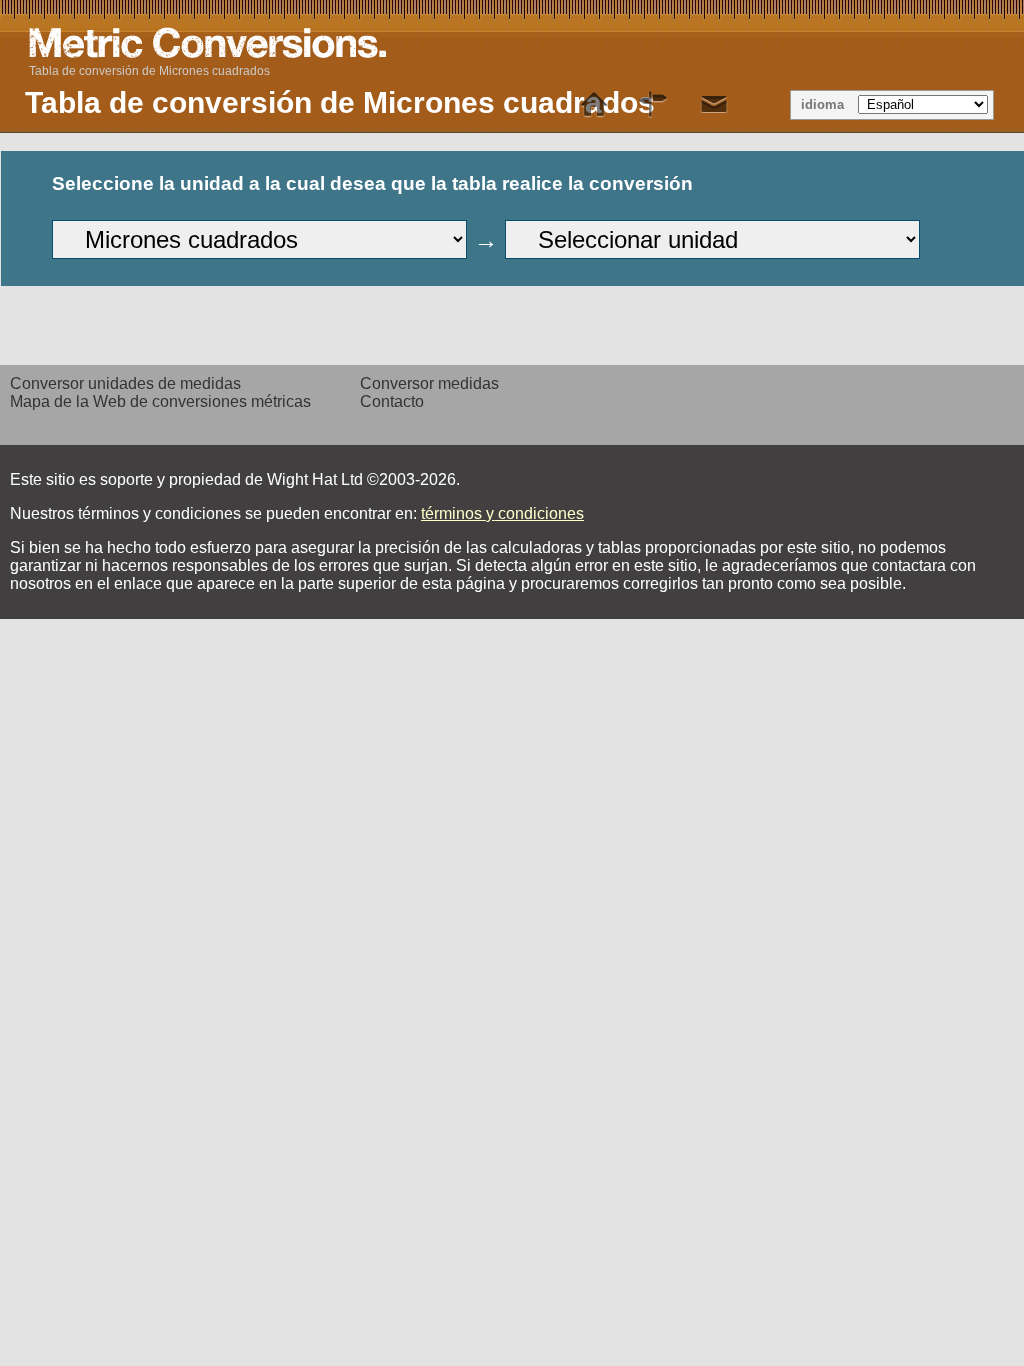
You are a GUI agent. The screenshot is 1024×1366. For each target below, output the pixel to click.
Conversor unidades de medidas (125, 383)
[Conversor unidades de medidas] (594, 105)
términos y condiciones (502, 513)
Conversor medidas (429, 383)
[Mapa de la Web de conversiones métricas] (654, 105)
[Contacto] (714, 105)
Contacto (392, 401)
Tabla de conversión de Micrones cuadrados (149, 71)
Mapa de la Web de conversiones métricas (160, 401)
